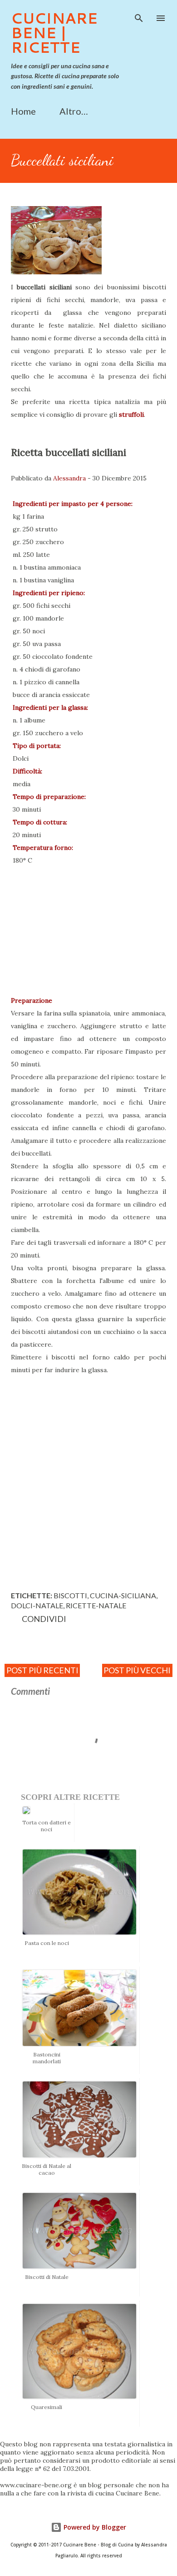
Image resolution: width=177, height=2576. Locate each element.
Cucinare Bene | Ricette (54, 33)
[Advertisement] (88, 1487)
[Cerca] (139, 16)
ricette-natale (96, 1605)
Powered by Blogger (94, 2527)
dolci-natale (37, 1605)
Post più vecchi (137, 1670)
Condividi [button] (44, 1619)
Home (23, 111)
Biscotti (70, 1595)
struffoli (131, 414)
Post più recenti (42, 1670)
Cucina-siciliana (123, 1595)
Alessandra (69, 478)
